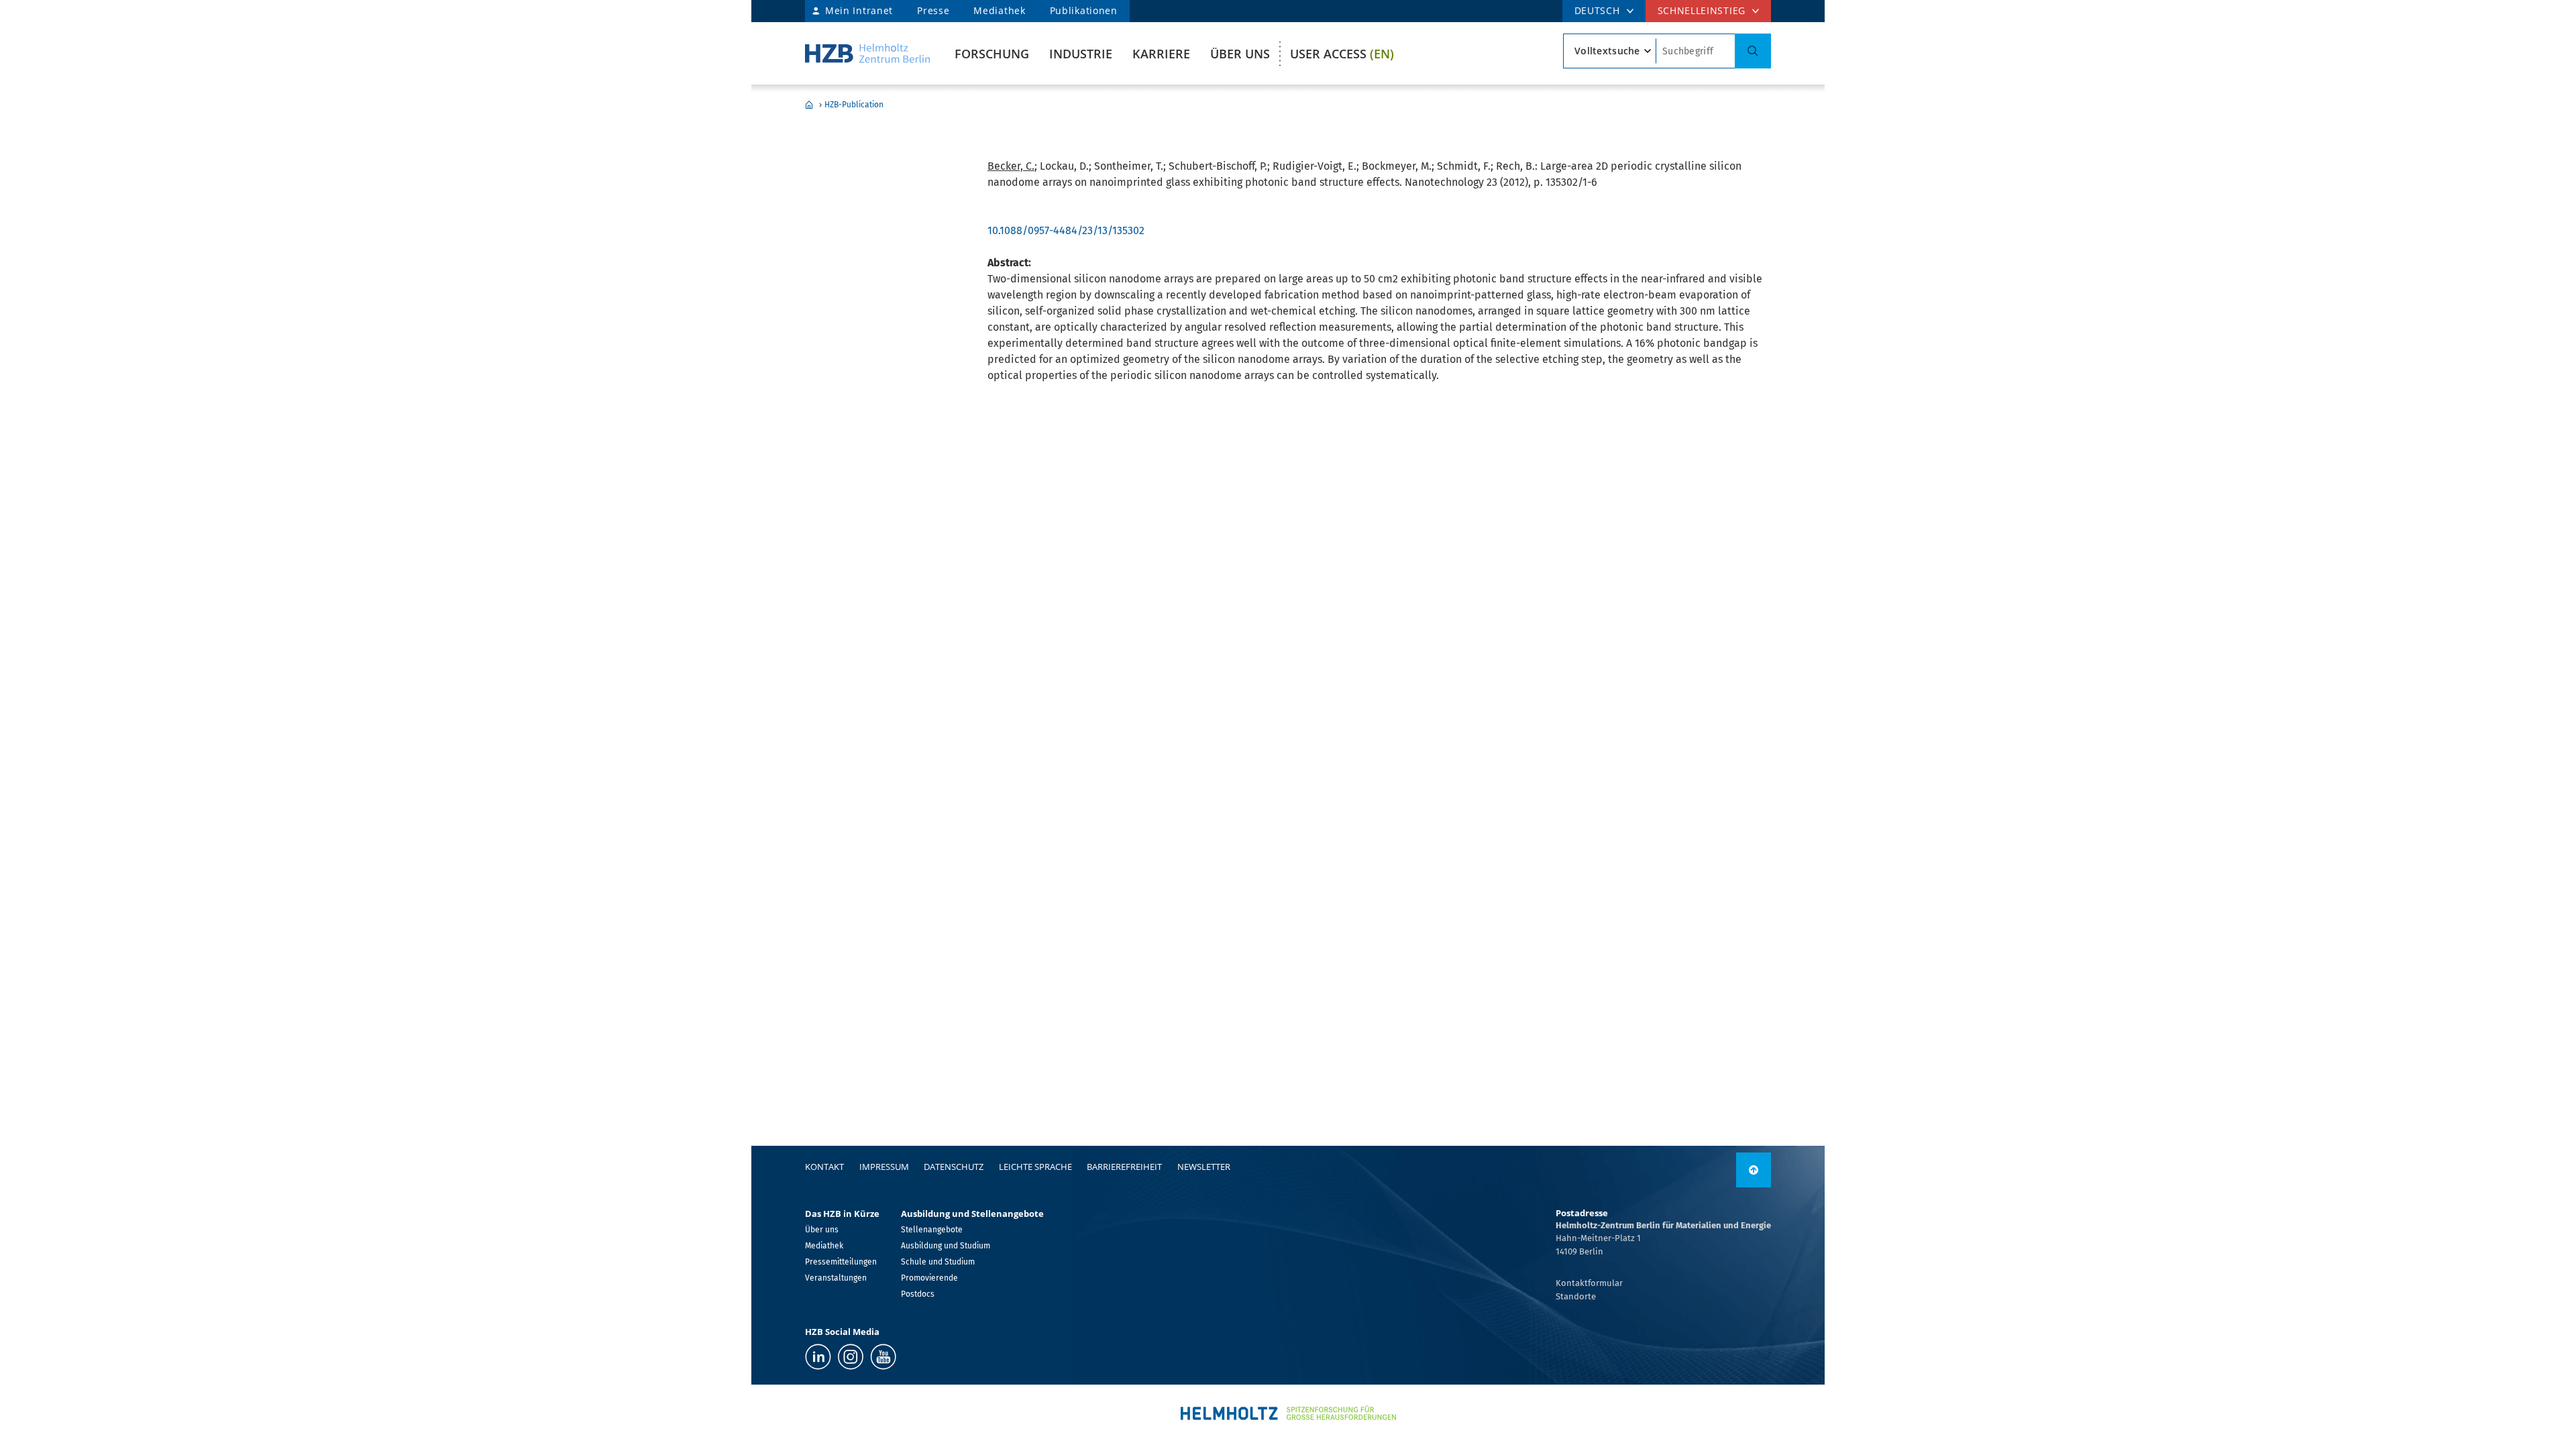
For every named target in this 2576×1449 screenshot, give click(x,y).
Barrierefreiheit (1124, 1167)
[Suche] (1753, 51)
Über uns (1240, 54)
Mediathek (999, 10)
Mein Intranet (859, 10)
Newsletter (1204, 1167)
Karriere (1161, 54)
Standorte (1576, 1296)
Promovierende (929, 1278)
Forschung (992, 54)
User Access (1342, 54)
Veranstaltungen (836, 1278)
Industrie (1081, 54)
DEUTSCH (1597, 10)
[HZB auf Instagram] (851, 1357)
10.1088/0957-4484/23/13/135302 (1066, 230)
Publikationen (1084, 10)
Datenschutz (954, 1167)
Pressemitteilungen (841, 1262)
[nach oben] (1754, 1170)
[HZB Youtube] (883, 1357)
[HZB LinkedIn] (818, 1357)
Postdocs (918, 1294)
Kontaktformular (1589, 1283)
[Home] (867, 53)
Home (809, 105)
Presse (933, 10)
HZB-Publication (854, 105)
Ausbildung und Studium (946, 1246)
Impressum (884, 1167)
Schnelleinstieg (1702, 10)
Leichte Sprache (1035, 1167)
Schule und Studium (938, 1262)
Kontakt (824, 1167)
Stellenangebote (932, 1230)
